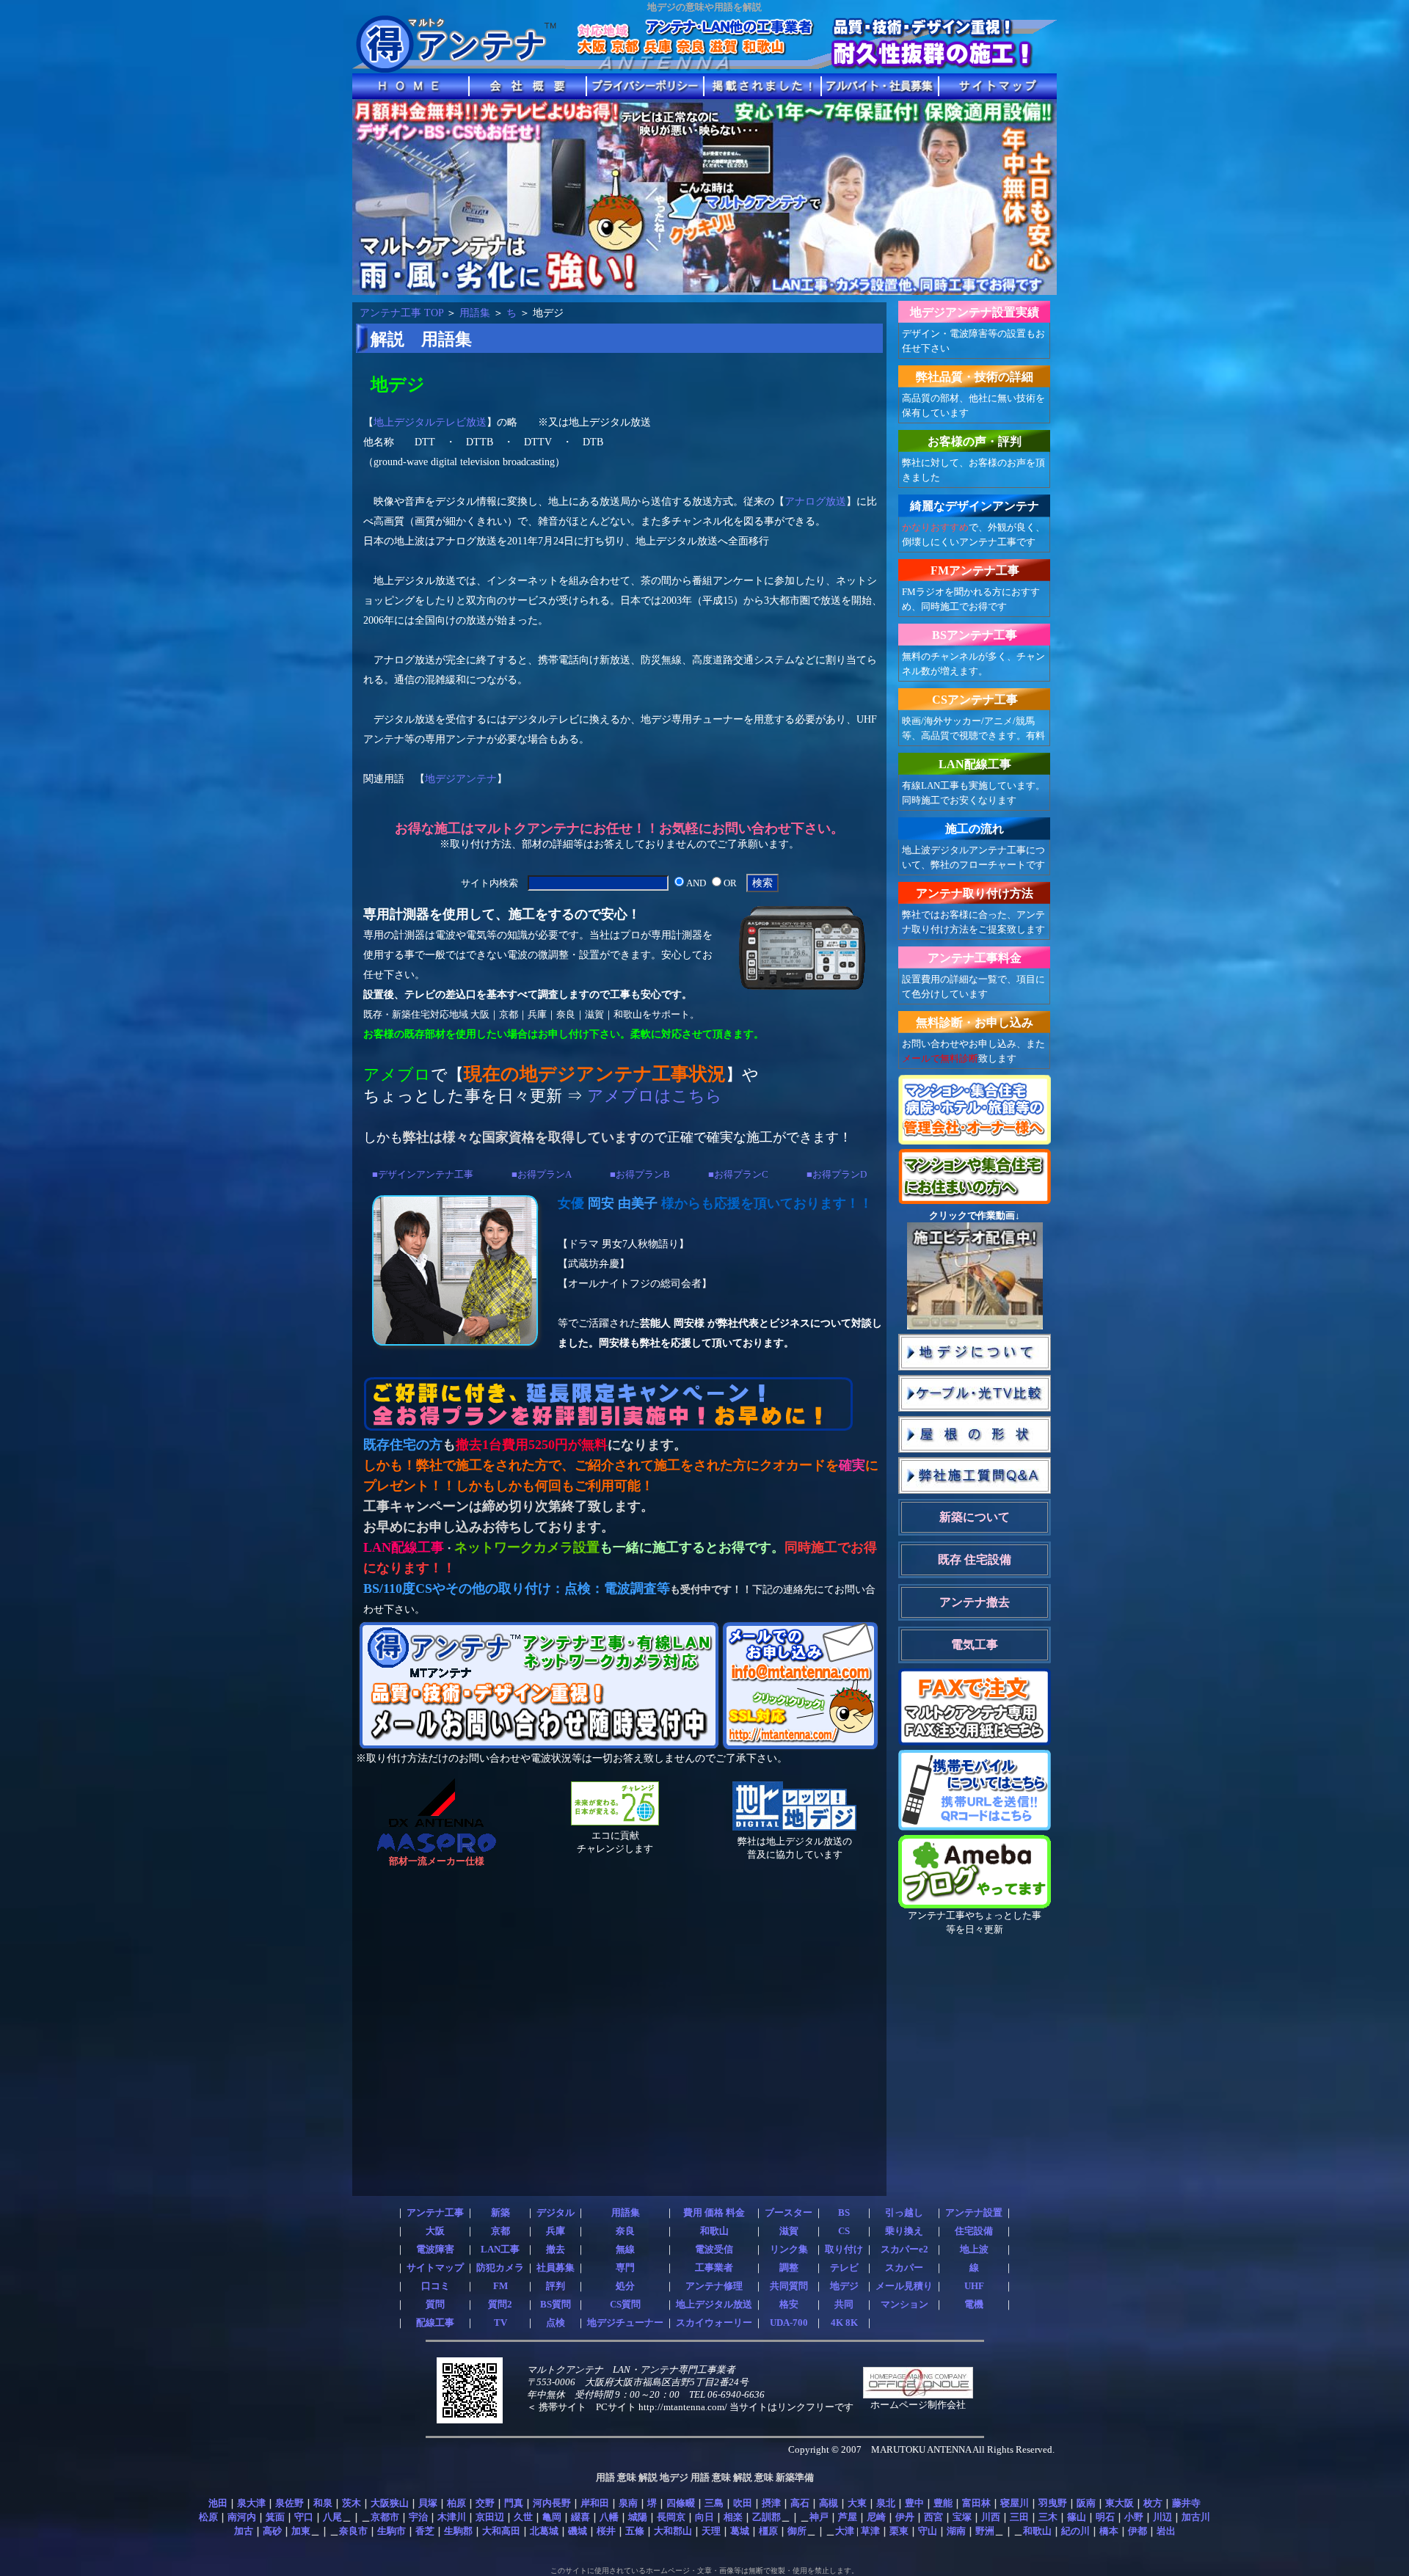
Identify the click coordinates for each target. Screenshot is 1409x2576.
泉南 (628, 2503)
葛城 (740, 2531)
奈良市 (353, 2531)
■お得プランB (640, 1174)
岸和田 (595, 2503)
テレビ (844, 2268)
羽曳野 (1053, 2503)
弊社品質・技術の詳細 (975, 377)
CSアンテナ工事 (975, 700)
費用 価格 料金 (714, 2213)
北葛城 (544, 2531)
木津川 (452, 2517)
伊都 (1137, 2531)
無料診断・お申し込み (975, 1022)
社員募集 (556, 2268)
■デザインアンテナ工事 (423, 1174)
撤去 (556, 2250)
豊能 (943, 2503)
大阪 (435, 2231)
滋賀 (789, 2231)
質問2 (500, 2305)
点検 (556, 2323)
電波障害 (435, 2250)
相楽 (733, 2517)
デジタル (556, 2213)
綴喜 (580, 2517)
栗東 (899, 2531)
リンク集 (789, 2250)
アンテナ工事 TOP (401, 313)
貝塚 (428, 2503)
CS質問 (625, 2305)
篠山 (1077, 2517)
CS (844, 2231)
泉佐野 (290, 2503)
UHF (974, 2286)
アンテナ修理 (714, 2286)
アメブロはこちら (655, 1096)
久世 (523, 2517)
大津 (845, 2531)
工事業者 (714, 2268)
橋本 (1109, 2531)
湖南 (956, 2531)
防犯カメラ (500, 2268)
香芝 (425, 2531)
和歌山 (714, 2231)
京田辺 (490, 2517)
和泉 (323, 2503)
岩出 (1166, 2531)
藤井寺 (1186, 2503)
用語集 (475, 313)
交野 (485, 2503)
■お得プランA (542, 1174)
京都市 (385, 2517)
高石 (800, 2503)
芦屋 (848, 2517)
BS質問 (556, 2305)
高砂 (272, 2531)
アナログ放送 (815, 501)
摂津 (771, 2503)
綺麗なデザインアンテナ (975, 506)
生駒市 (392, 2531)
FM (500, 2286)
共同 (844, 2305)
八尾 (332, 2517)
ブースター (789, 2213)
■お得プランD (837, 1174)
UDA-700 (789, 2323)
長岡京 (671, 2517)
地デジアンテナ (461, 778)
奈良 (625, 2231)
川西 (991, 2517)
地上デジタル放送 (714, 2305)
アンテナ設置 (974, 2213)
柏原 (456, 2503)
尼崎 (876, 2517)
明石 (1105, 2517)
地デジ (844, 2286)
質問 (435, 2305)
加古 (244, 2531)
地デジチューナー (625, 2323)
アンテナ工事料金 (975, 958)
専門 (625, 2268)
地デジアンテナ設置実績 (975, 312)
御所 (797, 2531)
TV (500, 2323)
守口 (304, 2517)
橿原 (768, 2531)
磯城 (578, 2531)
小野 (1134, 2517)
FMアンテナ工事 (975, 570)
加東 (301, 2531)
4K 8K (844, 2323)
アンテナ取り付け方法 (975, 893)
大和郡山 (673, 2531)
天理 (711, 2531)
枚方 (1153, 2503)
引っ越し (904, 2213)
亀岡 (552, 2517)
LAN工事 (500, 2250)
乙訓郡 (767, 2517)
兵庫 (556, 2231)
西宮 (933, 2517)
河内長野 (552, 2503)
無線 (625, 2250)
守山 (928, 2531)
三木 (1048, 2517)
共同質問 (789, 2286)
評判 (556, 2286)
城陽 (638, 2517)
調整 (789, 2268)
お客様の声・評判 (975, 441)
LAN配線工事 (975, 764)
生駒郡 (458, 2531)
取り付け (844, 2250)
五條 (635, 2531)
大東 (857, 2503)
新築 (500, 2213)
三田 (1019, 2517)
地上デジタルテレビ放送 (430, 422)
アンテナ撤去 (975, 1602)
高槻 (829, 2503)
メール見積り (904, 2286)
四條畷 (681, 2503)
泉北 (886, 2503)
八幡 (609, 2517)
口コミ (436, 2286)
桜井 (606, 2531)
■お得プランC (738, 1174)
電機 (974, 2305)
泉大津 (251, 2503)
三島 (714, 2503)
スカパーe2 (904, 2250)
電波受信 (714, 2250)
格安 (789, 2305)
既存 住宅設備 (975, 1559)
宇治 (418, 2517)
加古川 (1196, 2517)
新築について (975, 1517)
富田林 (976, 2503)
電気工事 (975, 1645)
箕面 (275, 2517)
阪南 (1086, 2503)
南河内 (242, 2517)
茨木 (352, 2503)
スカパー (904, 2268)
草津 (870, 2531)
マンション (904, 2305)
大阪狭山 (390, 2503)
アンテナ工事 (435, 2213)
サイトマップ (435, 2268)
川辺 (1162, 2517)
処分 (625, 2286)
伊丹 (905, 2517)
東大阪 (1119, 2503)
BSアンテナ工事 (975, 635)
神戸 (819, 2517)
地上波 (974, 2250)
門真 (514, 2503)
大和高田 (501, 2531)
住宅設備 (974, 2231)
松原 (208, 2517)
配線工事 (435, 2323)
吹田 (743, 2503)
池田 (218, 2503)
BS (844, 2213)
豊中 (914, 2503)
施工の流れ (975, 829)
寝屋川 (1015, 2503)
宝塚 (962, 2517)
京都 (500, 2231)
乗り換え (904, 2231)
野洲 (985, 2531)
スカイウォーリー (714, 2323)
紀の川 (1075, 2531)
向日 (704, 2517)
